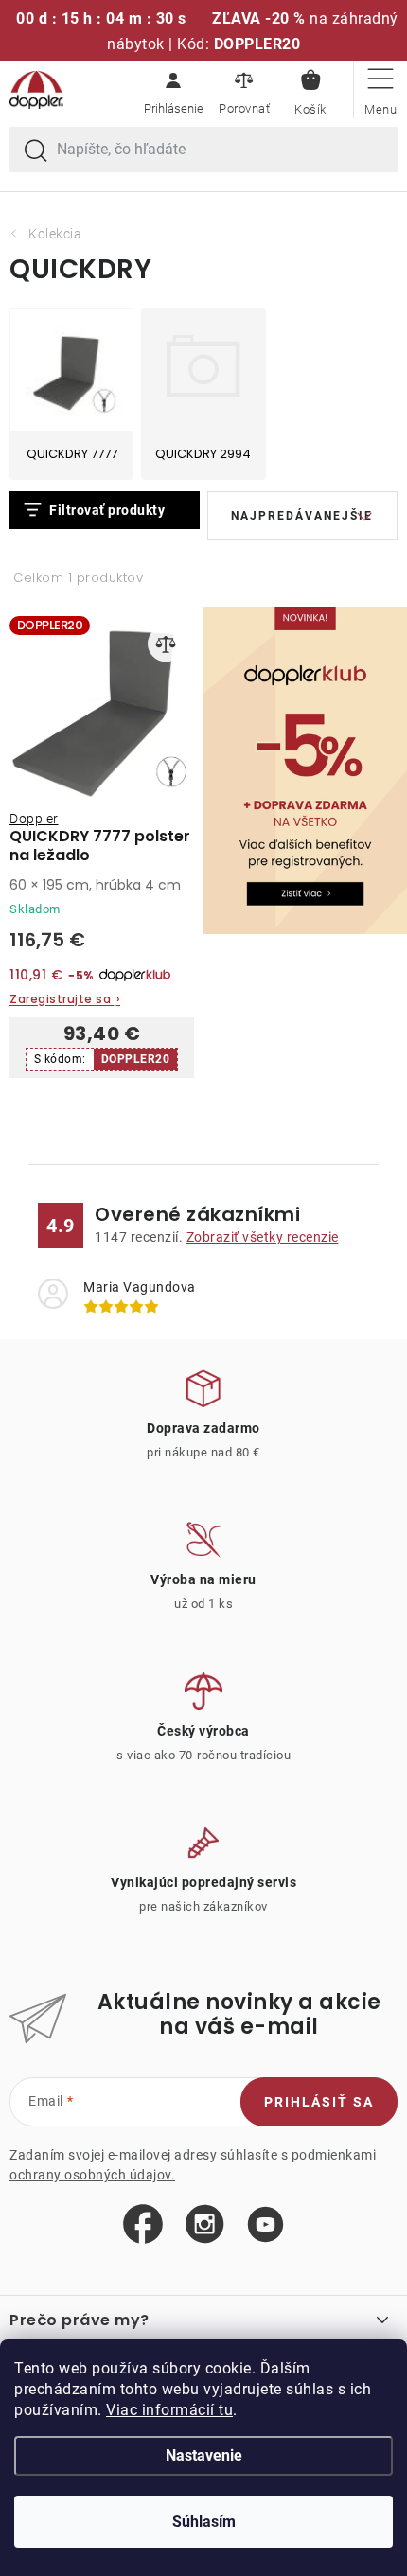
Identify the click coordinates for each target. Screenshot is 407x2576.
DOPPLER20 (136, 1059)
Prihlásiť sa (319, 2102)
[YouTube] (265, 2225)
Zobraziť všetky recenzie (263, 1237)
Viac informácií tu (169, 2410)
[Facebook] (143, 2225)
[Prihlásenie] (173, 90)
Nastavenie (204, 2455)
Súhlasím (204, 2522)
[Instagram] (205, 2225)
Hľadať (36, 151)
